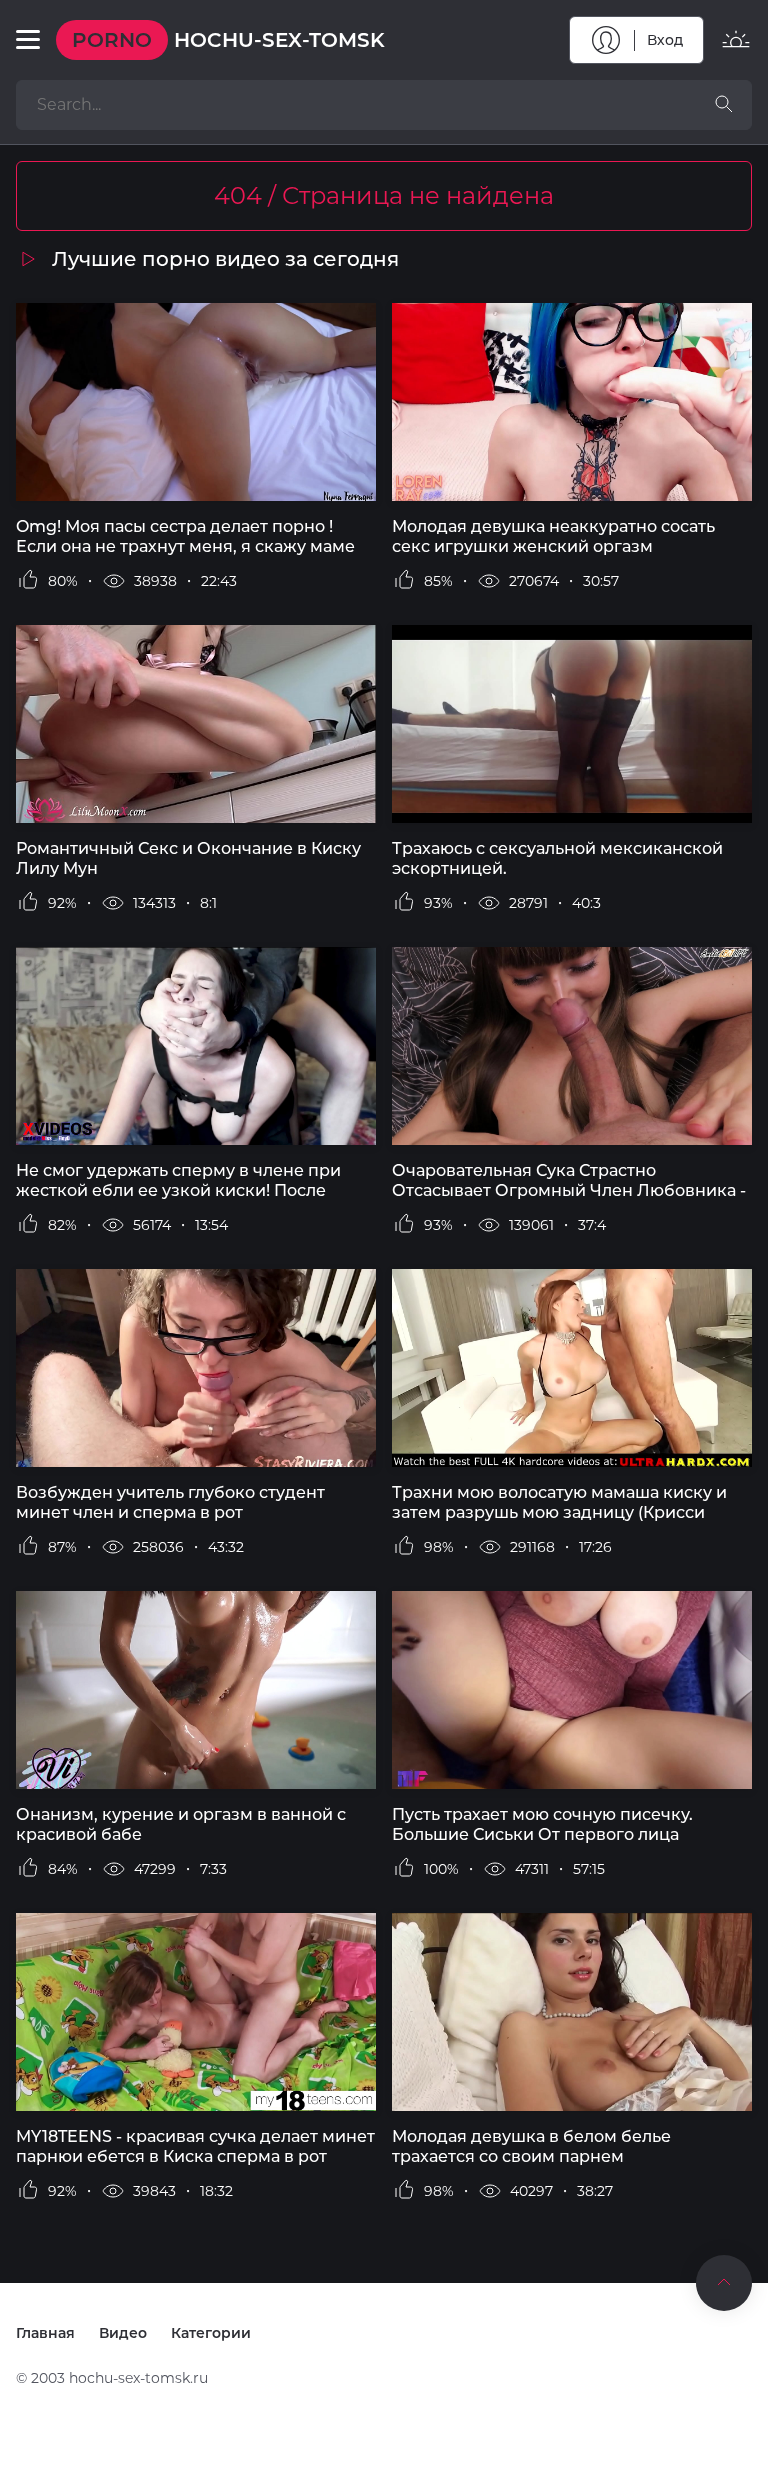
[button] (28, 40)
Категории (211, 2333)
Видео (123, 2333)
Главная (45, 2333)
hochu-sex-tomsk (228, 40)
